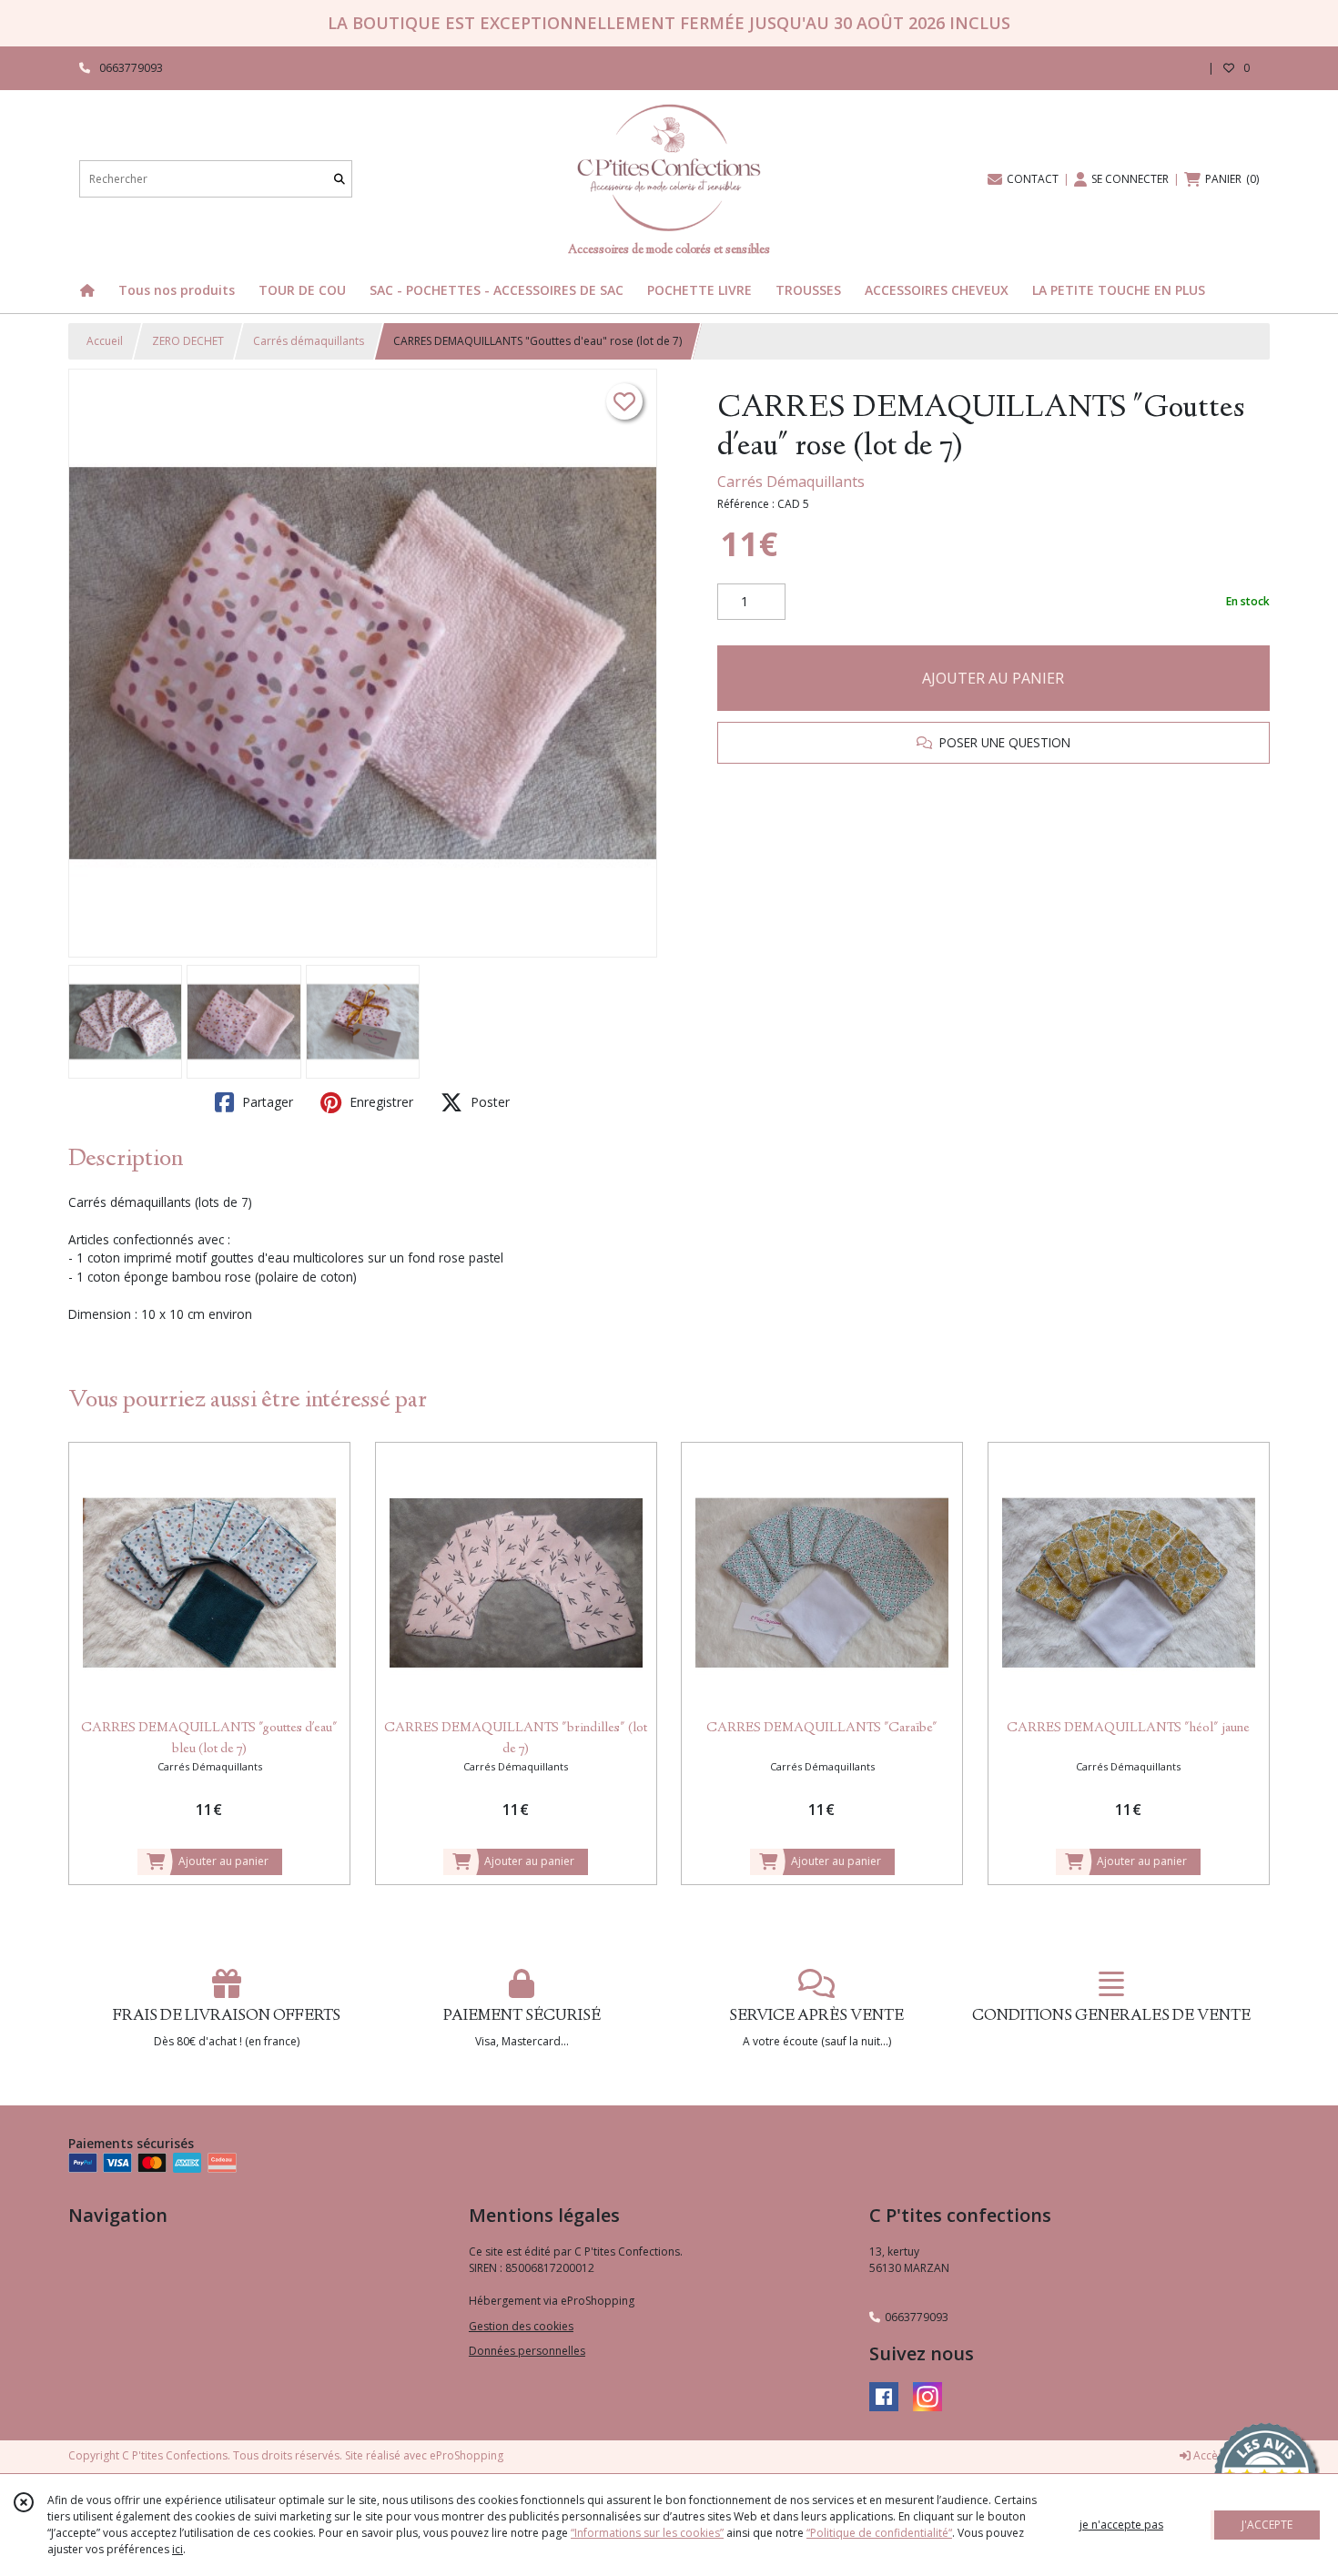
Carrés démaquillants (309, 341)
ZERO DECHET (188, 341)
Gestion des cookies (521, 2326)
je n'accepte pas (1121, 2525)
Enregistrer (380, 1102)
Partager (266, 1102)
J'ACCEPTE (1267, 2525)
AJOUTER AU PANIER (993, 678)
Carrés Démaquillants (791, 482)
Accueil (105, 341)
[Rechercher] (340, 179)
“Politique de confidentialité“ (879, 2533)
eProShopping (466, 2455)
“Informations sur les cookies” (647, 2533)
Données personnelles (527, 2351)
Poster (488, 1102)
